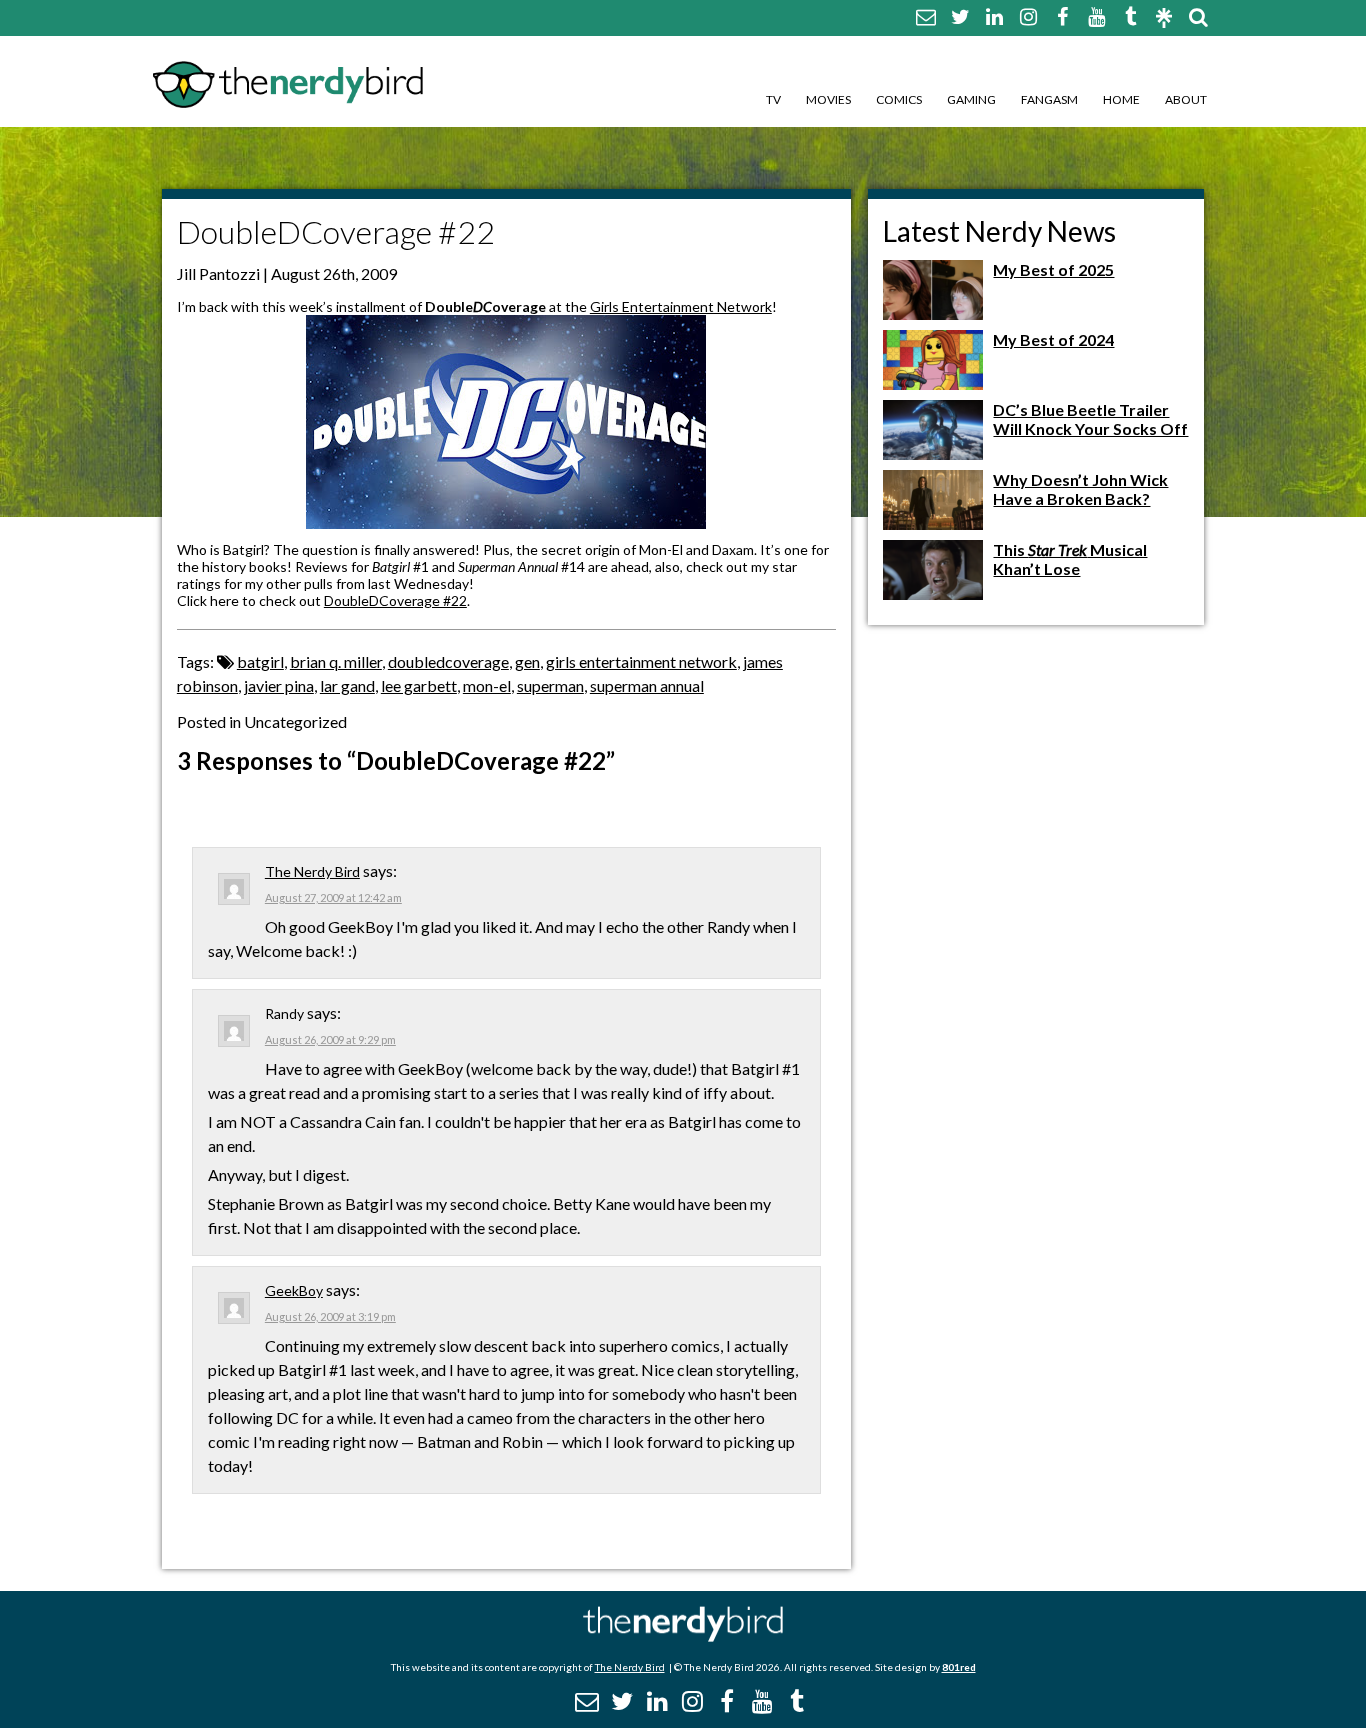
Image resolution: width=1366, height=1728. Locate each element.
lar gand (347, 685)
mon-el (487, 685)
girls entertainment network (641, 661)
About (1186, 99)
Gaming (971, 99)
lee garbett (419, 685)
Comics (899, 99)
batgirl (260, 661)
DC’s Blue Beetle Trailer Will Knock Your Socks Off (1090, 419)
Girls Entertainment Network (681, 306)
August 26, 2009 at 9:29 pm (330, 1039)
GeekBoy (294, 1290)
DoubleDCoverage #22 (395, 600)
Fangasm (1049, 99)
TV (773, 99)
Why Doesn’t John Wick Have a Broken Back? (1080, 489)
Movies (828, 99)
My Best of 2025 (1053, 269)
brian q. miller (336, 661)
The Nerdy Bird (312, 871)
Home (1121, 99)
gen (527, 661)
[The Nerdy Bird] (683, 1636)
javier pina (279, 685)
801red (959, 1667)
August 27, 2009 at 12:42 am (333, 897)
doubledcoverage (448, 661)
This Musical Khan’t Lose (1070, 559)
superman (550, 685)
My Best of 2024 (1053, 339)
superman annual (647, 685)
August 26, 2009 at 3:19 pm (330, 1316)
